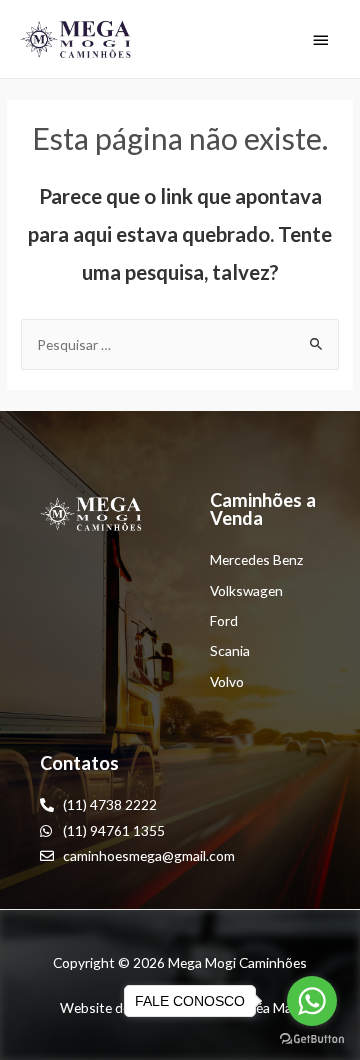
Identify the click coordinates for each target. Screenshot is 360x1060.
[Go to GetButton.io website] (312, 1039)
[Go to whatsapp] (312, 1001)
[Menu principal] (321, 40)
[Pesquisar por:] (180, 344)
